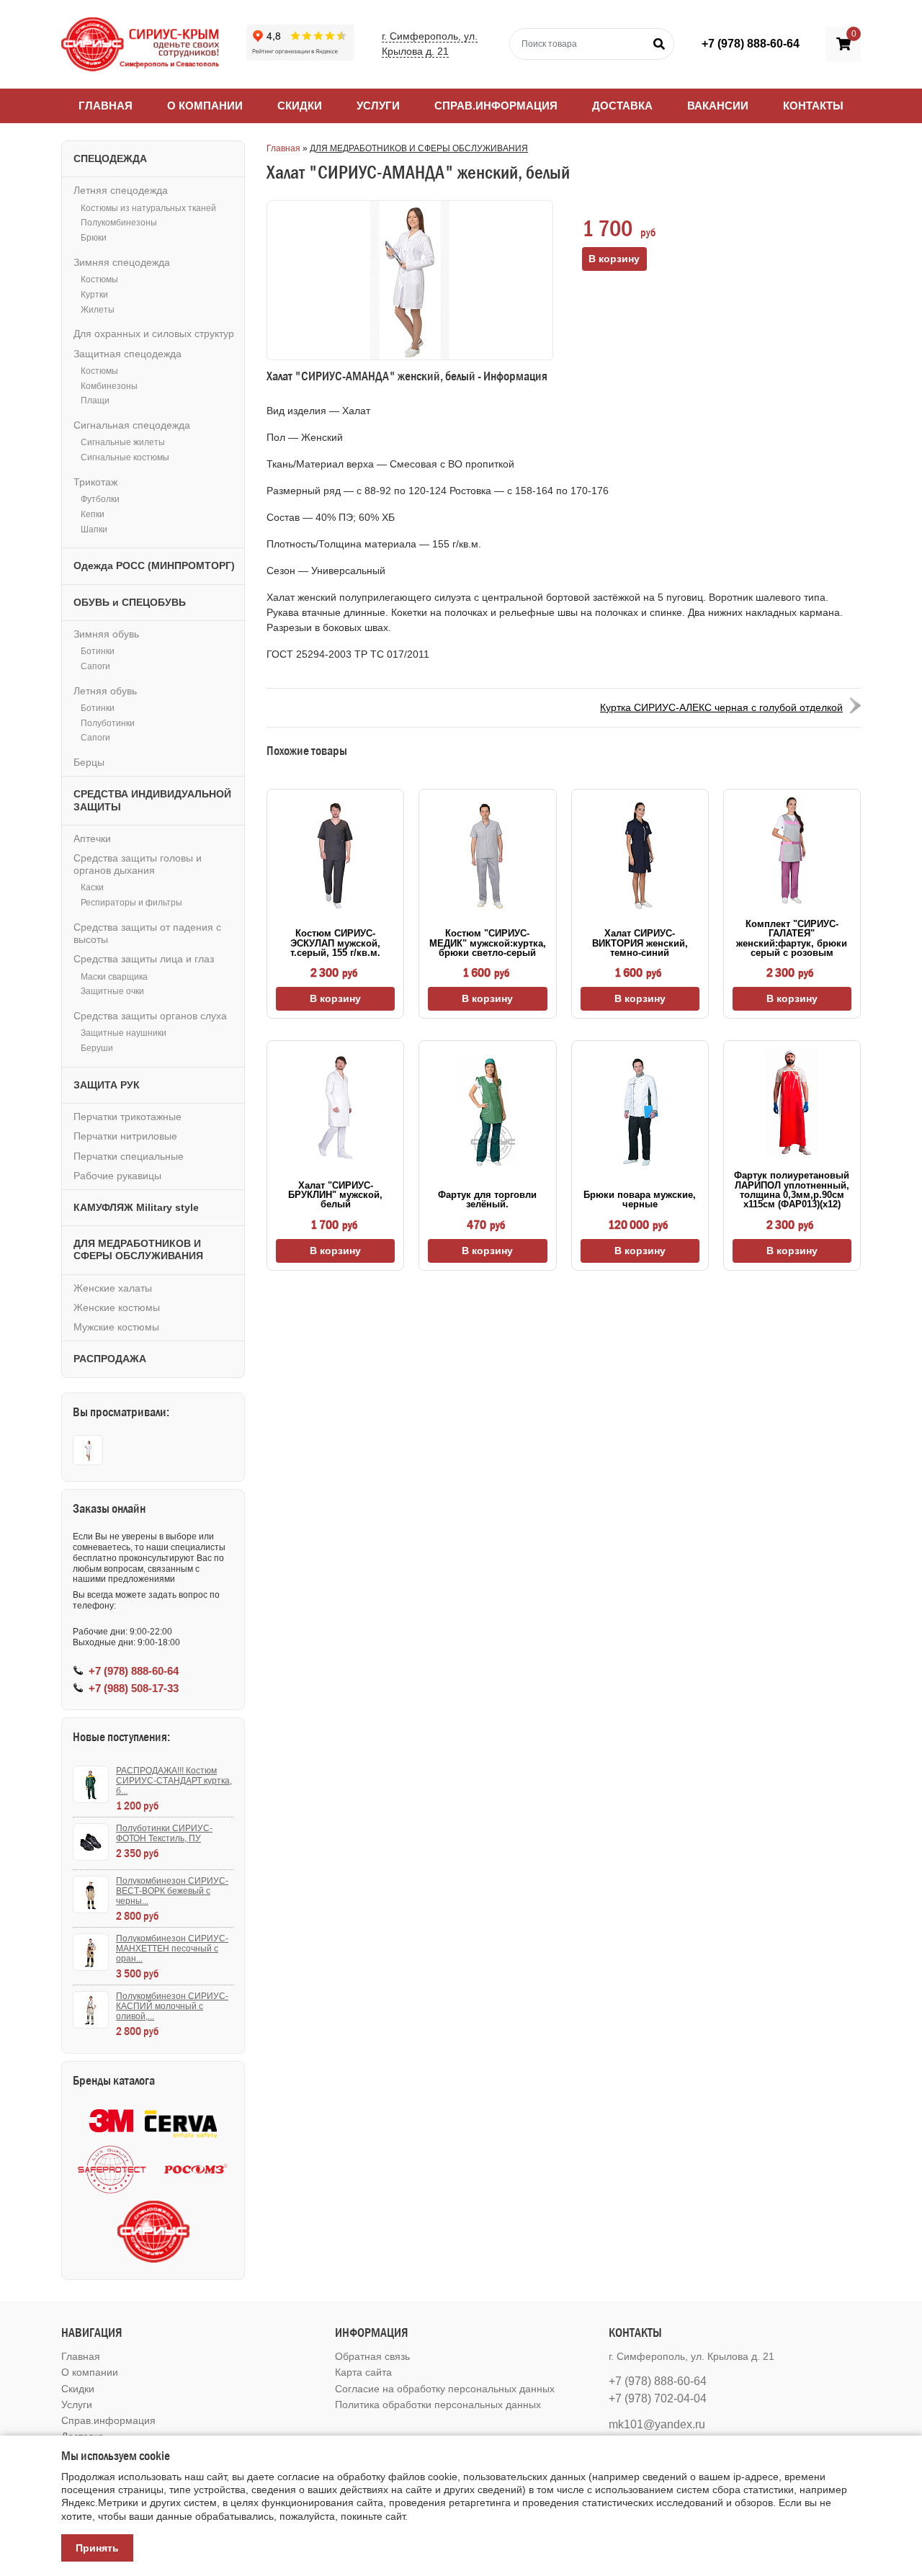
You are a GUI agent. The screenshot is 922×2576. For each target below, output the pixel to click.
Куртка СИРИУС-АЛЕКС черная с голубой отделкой (721, 707)
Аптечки (92, 838)
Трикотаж (95, 482)
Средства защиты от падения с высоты (147, 933)
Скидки (300, 106)
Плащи (95, 401)
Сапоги (95, 666)
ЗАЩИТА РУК (107, 1085)
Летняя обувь (105, 691)
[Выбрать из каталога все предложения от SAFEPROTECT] (112, 2169)
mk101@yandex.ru (657, 2424)
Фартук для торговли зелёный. (487, 1199)
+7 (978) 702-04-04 (658, 2398)
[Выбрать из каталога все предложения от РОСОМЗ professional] (195, 2169)
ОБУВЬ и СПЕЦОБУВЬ (130, 602)
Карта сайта (363, 2372)
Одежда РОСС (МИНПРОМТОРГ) (154, 565)
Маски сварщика (114, 977)
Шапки (94, 529)
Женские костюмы (117, 1307)
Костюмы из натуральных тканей (148, 208)
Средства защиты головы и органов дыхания (138, 864)
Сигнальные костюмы (125, 457)
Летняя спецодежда (121, 190)
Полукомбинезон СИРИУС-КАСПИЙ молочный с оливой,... (172, 2006)
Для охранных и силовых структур (154, 334)
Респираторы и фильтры (131, 903)
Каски (92, 887)
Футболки (100, 499)
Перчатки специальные (129, 1156)
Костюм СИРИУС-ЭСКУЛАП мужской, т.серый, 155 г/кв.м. (335, 943)
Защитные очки (112, 991)
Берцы (89, 762)
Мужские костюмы (116, 1327)
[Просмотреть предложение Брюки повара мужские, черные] (640, 1112)
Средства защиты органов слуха (150, 1016)
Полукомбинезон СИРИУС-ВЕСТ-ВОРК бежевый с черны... (172, 1891)
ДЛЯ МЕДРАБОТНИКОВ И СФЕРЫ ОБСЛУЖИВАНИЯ (419, 148)
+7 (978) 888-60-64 (751, 44)
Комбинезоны (109, 386)
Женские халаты (113, 1288)
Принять (97, 2548)
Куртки (94, 295)
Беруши (97, 1048)
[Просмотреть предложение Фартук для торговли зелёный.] (488, 1112)
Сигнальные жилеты (123, 442)
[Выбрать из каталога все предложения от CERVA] (181, 2121)
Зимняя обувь (106, 634)
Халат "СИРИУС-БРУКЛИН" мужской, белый (335, 1195)
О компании (205, 106)
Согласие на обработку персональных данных (445, 2389)
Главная (106, 106)
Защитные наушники (124, 1033)
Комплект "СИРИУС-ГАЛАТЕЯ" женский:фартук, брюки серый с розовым (792, 938)
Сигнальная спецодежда (132, 425)
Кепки (93, 514)
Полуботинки (108, 723)
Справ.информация (496, 106)
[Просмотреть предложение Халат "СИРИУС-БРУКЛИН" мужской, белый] (335, 1107)
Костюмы (99, 279)
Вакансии (718, 106)
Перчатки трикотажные (127, 1117)
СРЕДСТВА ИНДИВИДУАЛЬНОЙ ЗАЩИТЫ (152, 800)
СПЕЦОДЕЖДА (110, 158)
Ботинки (98, 651)
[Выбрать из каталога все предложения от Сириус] (153, 2232)
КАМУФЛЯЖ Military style (136, 1207)
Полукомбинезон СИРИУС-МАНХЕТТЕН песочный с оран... (172, 1949)
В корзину (335, 998)
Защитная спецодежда (127, 354)
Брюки (94, 238)
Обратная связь (372, 2356)
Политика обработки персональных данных (438, 2405)
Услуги (378, 106)
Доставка (622, 106)
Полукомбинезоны (119, 223)
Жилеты (98, 310)
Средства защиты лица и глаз (144, 959)
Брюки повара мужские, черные (640, 1199)
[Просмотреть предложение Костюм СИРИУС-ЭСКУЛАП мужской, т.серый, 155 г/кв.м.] (335, 856)
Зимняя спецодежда (122, 262)
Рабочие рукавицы (117, 1176)
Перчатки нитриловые (125, 1136)
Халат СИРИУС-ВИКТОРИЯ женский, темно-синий (640, 943)
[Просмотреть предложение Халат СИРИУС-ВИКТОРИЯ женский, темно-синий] (640, 856)
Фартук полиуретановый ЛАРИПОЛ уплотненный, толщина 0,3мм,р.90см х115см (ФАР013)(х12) (792, 1190)
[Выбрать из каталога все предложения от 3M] (111, 2121)
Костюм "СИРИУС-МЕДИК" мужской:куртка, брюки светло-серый (488, 943)
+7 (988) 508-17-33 (134, 1688)
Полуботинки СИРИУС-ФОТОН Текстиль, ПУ (164, 1833)
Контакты (813, 106)
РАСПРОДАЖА (110, 1359)
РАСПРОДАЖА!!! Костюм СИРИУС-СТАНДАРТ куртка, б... (174, 1781)
